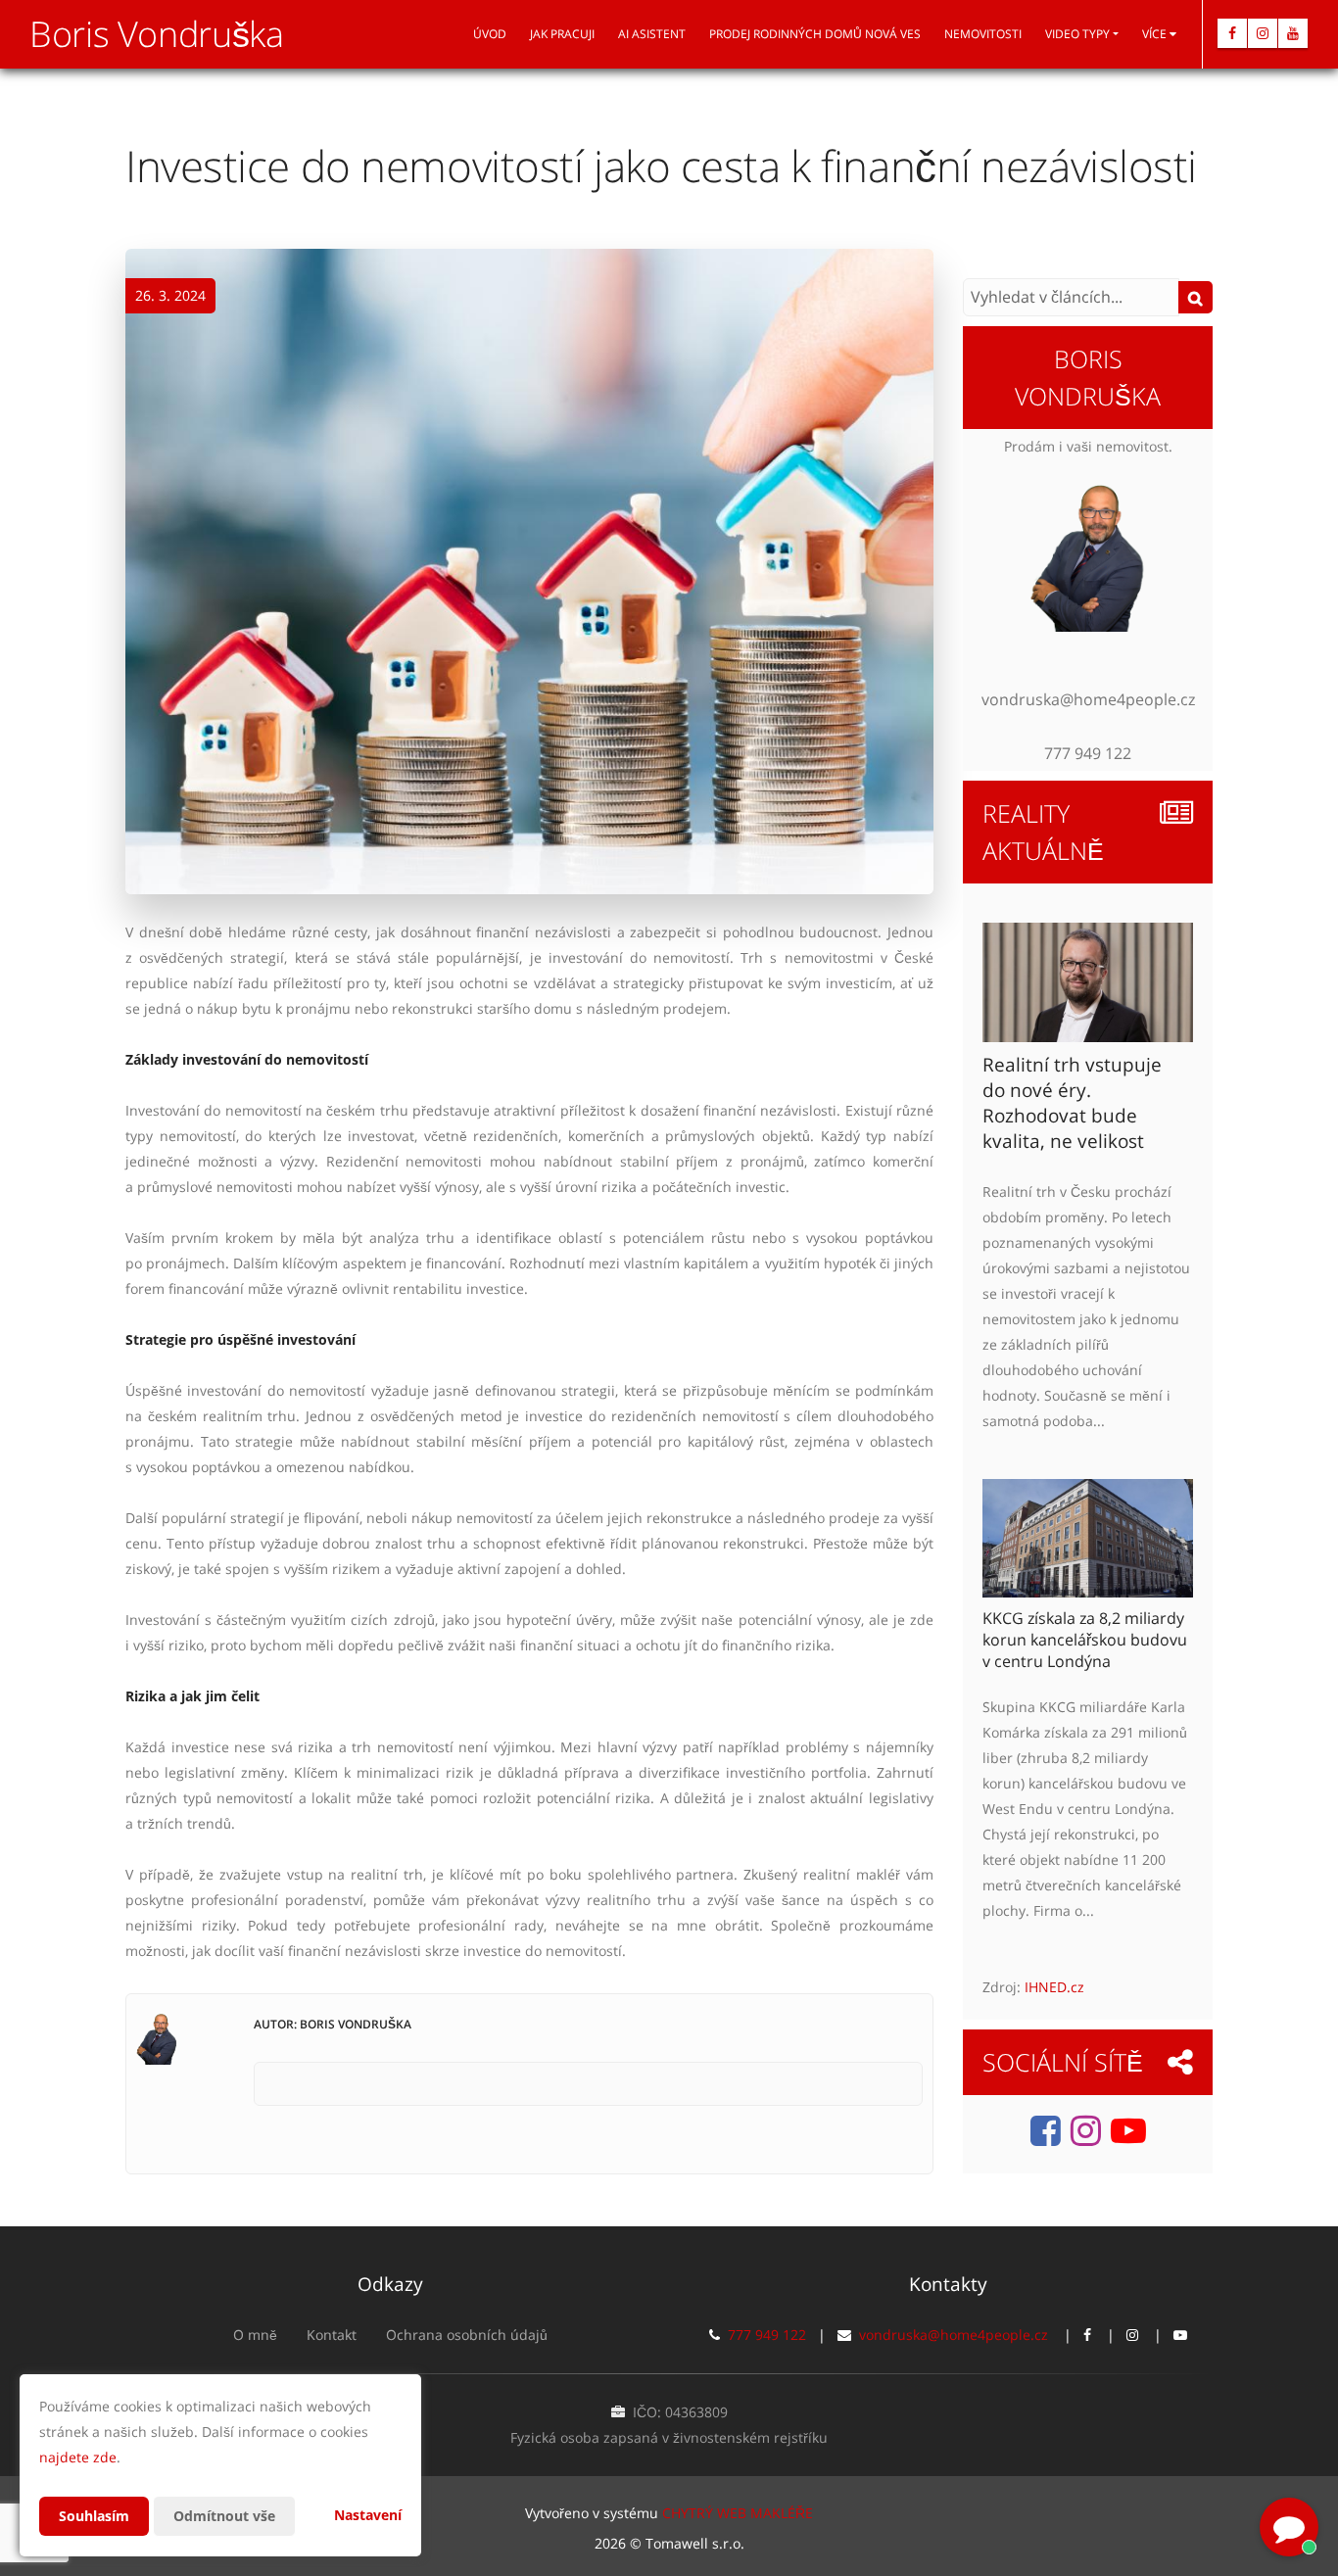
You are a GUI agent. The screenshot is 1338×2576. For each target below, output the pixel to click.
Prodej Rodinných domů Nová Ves (815, 34)
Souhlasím (94, 2516)
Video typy (1077, 34)
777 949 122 (767, 2335)
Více (1156, 34)
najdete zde (78, 2457)
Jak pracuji (562, 34)
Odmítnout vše (224, 2516)
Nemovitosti (983, 34)
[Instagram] (1263, 33)
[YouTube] (1293, 33)
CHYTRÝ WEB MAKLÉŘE (738, 2513)
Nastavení (368, 2515)
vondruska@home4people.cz (954, 2335)
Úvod (490, 34)
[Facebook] (1232, 33)
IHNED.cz (1054, 1987)
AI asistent (652, 34)
